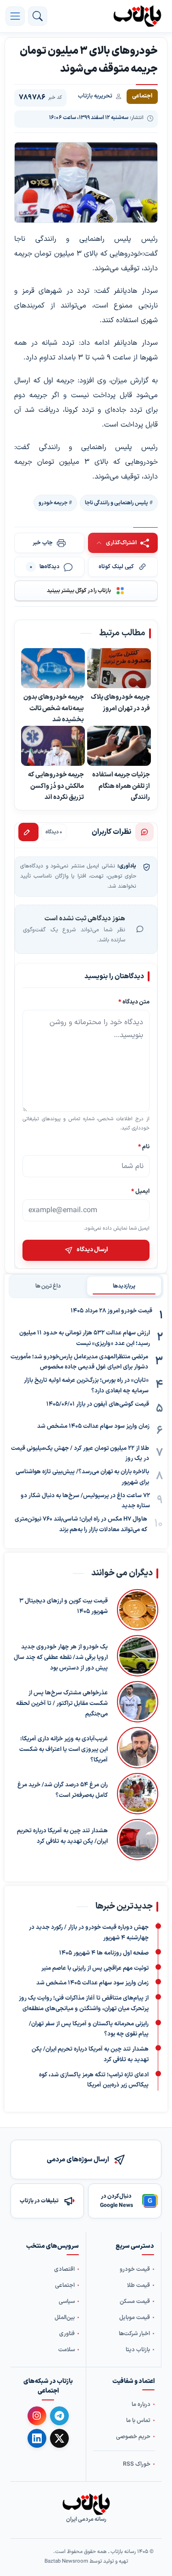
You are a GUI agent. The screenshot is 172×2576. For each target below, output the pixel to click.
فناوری (67, 2334)
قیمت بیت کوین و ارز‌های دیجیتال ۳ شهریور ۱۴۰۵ (64, 1606)
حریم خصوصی (133, 2436)
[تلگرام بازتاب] (59, 2416)
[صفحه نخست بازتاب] (86, 2504)
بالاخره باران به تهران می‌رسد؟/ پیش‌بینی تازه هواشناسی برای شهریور (82, 1477)
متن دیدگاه (134, 1002)
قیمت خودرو (135, 2269)
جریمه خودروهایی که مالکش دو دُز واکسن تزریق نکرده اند (56, 786)
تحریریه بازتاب (95, 96)
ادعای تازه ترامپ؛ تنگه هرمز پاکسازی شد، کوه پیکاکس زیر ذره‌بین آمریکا (94, 2080)
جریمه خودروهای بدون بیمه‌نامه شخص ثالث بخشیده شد (54, 708)
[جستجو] (38, 16)
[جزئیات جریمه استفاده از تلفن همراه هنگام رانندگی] (119, 746)
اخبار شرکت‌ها (134, 2334)
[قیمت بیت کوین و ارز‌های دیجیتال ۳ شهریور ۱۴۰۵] (138, 1610)
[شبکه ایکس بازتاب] (59, 2438)
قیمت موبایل (135, 2317)
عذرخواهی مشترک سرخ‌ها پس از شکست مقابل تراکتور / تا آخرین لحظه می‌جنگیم (62, 1704)
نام (144, 1147)
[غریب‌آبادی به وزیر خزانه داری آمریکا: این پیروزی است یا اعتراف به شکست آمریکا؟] (138, 1748)
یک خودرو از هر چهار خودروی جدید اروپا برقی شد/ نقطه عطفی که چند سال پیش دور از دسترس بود (61, 1658)
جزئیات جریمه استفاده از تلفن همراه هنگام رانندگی (121, 786)
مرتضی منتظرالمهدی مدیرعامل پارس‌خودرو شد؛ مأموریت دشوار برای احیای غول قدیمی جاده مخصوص (79, 1362)
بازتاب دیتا (138, 2350)
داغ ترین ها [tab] (48, 1286)
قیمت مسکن (135, 2301)
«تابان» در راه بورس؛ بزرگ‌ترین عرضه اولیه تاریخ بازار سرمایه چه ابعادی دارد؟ (86, 1386)
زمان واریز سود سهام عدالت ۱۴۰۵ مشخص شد (93, 1426)
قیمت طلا (139, 2285)
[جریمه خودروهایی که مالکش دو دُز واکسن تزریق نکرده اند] (53, 746)
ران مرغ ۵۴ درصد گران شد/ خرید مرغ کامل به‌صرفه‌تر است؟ (63, 1790)
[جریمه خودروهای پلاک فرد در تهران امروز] (119, 668)
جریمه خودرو (53, 503)
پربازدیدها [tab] (124, 1286)
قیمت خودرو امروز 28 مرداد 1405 (111, 1311)
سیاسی (67, 2301)
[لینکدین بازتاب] (37, 2438)
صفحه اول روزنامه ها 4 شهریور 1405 (104, 1953)
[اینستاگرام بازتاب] (37, 2415)
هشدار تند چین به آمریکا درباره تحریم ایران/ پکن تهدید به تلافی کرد (62, 1836)
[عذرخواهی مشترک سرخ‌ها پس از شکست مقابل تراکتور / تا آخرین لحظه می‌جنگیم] (138, 1702)
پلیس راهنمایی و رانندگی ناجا (117, 503)
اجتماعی (65, 2285)
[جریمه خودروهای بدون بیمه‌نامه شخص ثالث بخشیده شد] (53, 668)
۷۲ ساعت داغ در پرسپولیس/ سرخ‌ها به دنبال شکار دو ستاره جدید (85, 1501)
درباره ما (141, 2404)
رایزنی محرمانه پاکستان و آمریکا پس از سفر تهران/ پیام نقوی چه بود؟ (89, 2029)
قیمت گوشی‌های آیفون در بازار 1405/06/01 (98, 1404)
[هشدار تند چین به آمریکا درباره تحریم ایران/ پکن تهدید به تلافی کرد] (138, 1840)
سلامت (67, 2350)
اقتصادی (64, 2269)
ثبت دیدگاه (28, 832)
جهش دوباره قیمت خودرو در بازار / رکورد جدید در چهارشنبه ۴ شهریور (89, 1933)
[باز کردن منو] (15, 16)
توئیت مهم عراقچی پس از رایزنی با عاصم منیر (95, 1968)
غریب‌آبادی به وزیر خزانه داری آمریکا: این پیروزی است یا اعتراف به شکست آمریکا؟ (64, 1750)
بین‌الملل (65, 2317)
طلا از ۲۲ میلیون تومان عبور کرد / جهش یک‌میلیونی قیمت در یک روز (80, 1454)
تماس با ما (138, 2420)
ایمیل (140, 1191)
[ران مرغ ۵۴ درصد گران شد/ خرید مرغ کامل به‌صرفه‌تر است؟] (138, 1794)
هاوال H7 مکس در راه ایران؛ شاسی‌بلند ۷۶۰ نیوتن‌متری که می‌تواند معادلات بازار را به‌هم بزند (81, 1525)
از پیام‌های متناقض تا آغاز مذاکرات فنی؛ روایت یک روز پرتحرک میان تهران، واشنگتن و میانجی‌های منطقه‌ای (84, 2003)
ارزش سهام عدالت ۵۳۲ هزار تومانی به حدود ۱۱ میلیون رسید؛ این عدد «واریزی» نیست (85, 1338)
